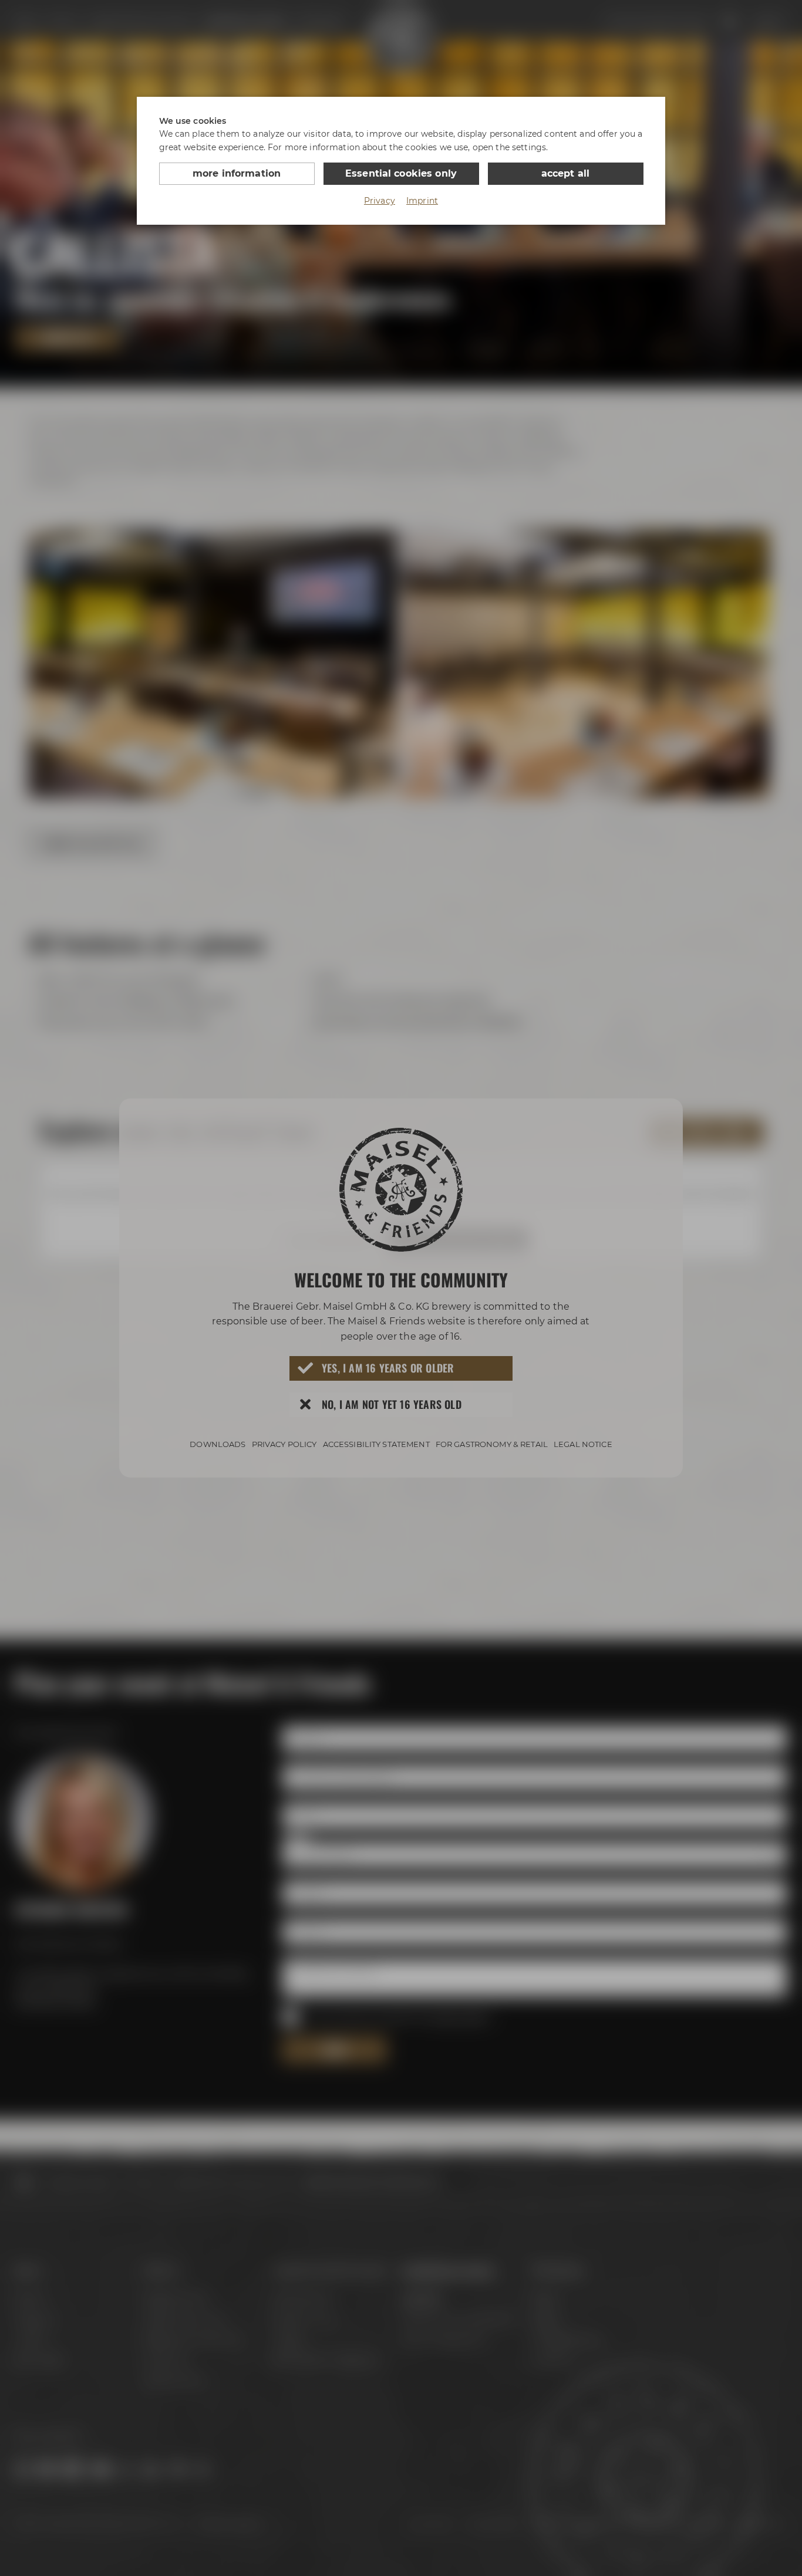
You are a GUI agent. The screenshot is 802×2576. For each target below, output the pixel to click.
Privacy (380, 201)
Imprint (422, 201)
